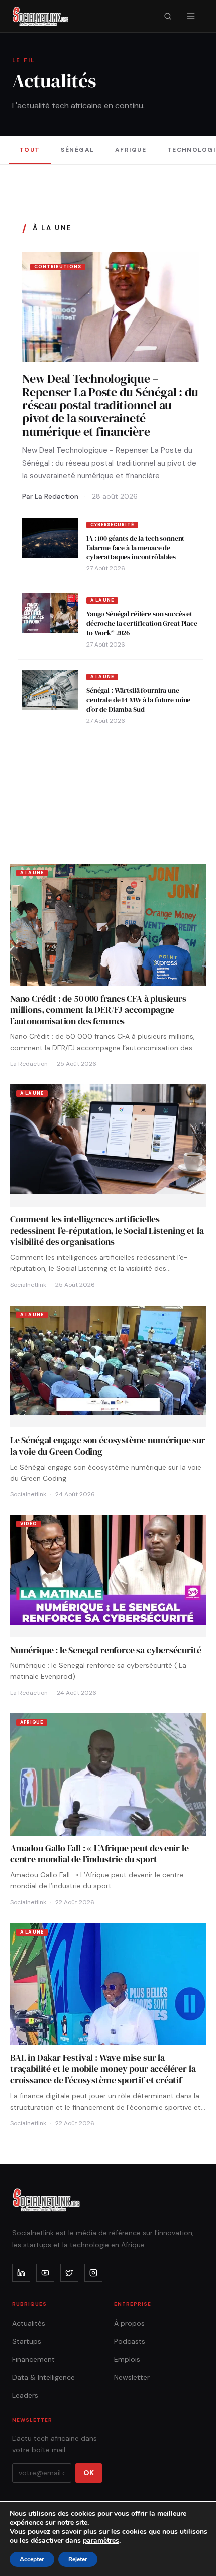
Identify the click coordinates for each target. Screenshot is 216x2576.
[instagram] (93, 2273)
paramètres (101, 2541)
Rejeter (78, 2559)
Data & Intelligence (43, 2377)
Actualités (29, 2323)
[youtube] (45, 2273)
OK (89, 2473)
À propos (129, 2323)
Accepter (32, 2559)
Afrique (131, 150)
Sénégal (77, 150)
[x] (69, 2273)
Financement (33, 2359)
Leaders (25, 2395)
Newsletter (132, 2377)
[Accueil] (40, 16)
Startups (27, 2341)
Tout (30, 150)
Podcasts (130, 2341)
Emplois (127, 2359)
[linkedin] (21, 2273)
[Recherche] (168, 16)
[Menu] (191, 16)
